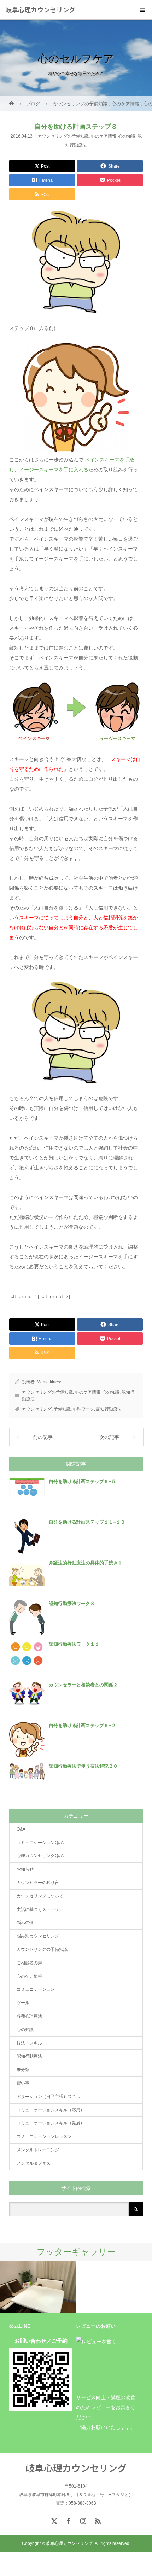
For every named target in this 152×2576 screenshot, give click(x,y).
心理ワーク (83, 1409)
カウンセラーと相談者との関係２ (83, 1685)
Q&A (21, 1829)
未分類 (23, 2070)
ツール (23, 2003)
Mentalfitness (49, 1382)
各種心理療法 (29, 2016)
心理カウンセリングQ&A (40, 1856)
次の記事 (109, 1437)
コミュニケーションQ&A (40, 1843)
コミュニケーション (36, 1989)
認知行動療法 (109, 1409)
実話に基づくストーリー (40, 1909)
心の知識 (127, 136)
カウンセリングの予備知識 (63, 136)
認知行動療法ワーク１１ (74, 1644)
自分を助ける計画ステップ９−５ (82, 1481)
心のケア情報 (104, 136)
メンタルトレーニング (38, 2150)
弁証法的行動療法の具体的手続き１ (86, 1563)
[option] (38, 2287)
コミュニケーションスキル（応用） (51, 2110)
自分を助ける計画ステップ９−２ (82, 1725)
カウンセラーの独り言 (38, 1883)
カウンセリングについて (40, 1896)
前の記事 (43, 1437)
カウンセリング (37, 1409)
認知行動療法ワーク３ (72, 1603)
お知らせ (25, 1869)
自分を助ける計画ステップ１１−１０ (87, 1522)
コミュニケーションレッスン (44, 2136)
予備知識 (62, 1409)
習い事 (23, 2083)
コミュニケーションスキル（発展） (51, 2123)
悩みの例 (25, 1923)
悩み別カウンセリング (38, 1936)
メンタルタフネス (34, 2163)
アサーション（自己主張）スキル (48, 2097)
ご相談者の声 (29, 1963)
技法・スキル (29, 2043)
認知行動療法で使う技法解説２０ (83, 1766)
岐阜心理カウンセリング (40, 10)
